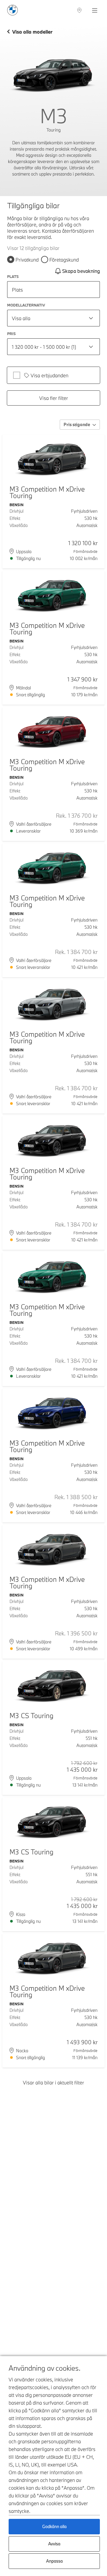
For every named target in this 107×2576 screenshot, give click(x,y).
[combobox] (53, 318)
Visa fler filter (54, 398)
